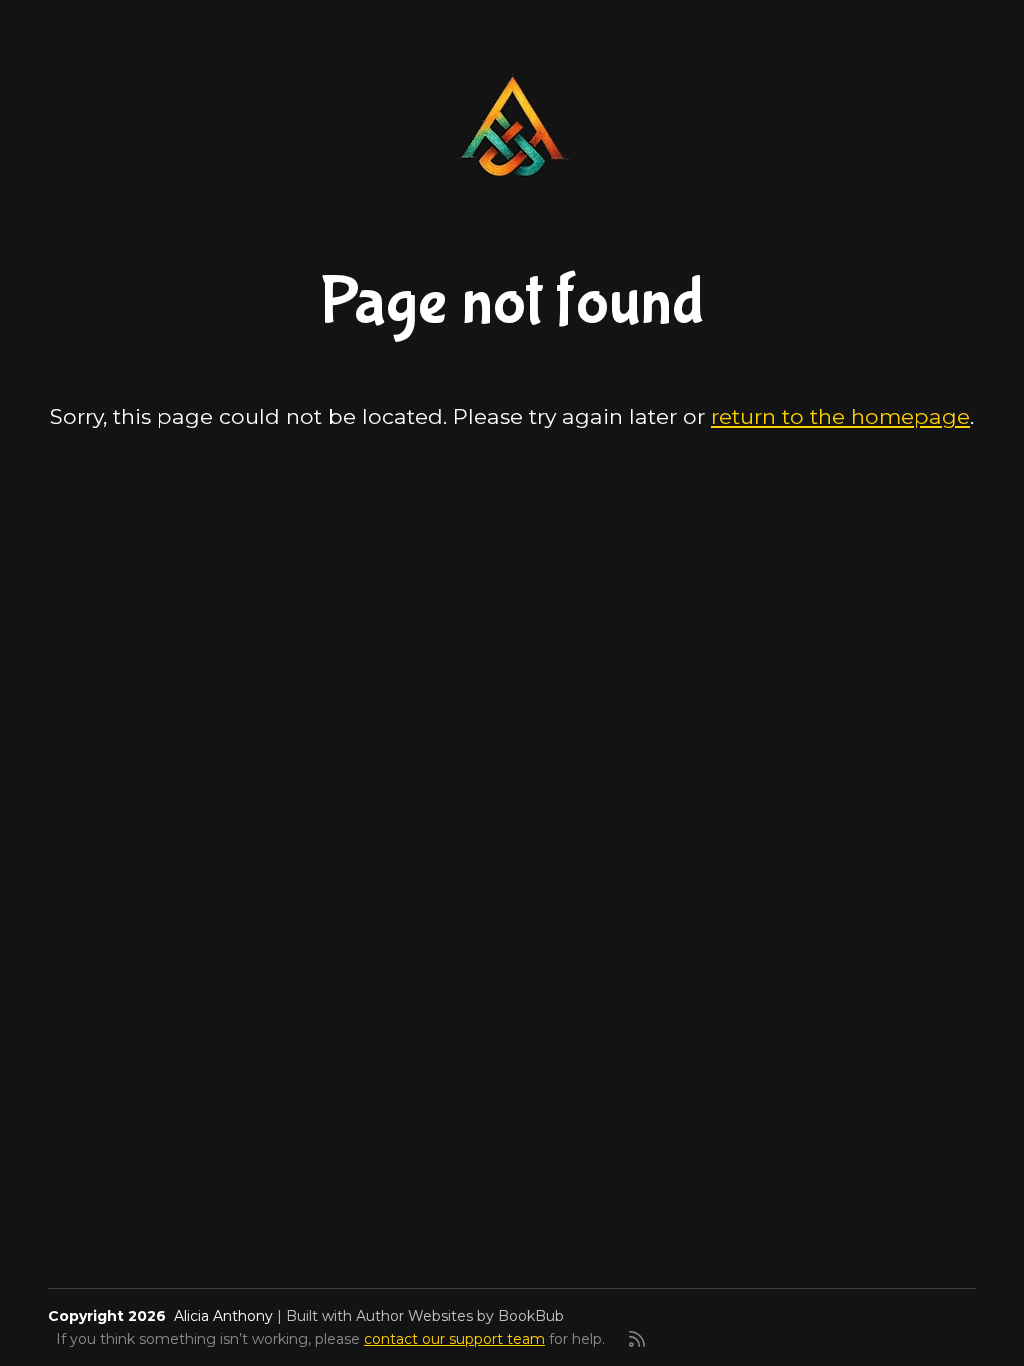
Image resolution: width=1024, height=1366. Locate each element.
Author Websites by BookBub (460, 1316)
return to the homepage (840, 416)
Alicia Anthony (223, 1316)
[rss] (637, 1339)
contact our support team (454, 1339)
